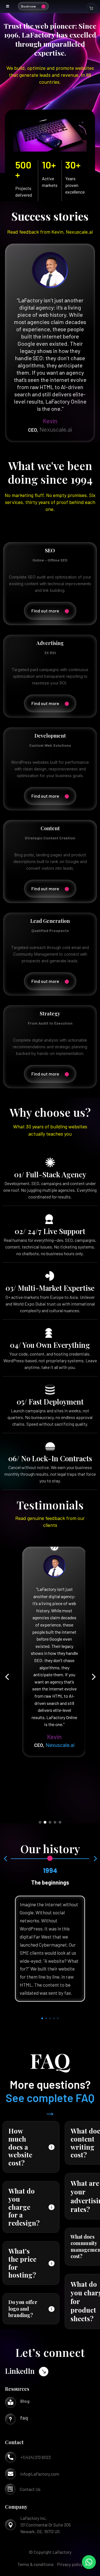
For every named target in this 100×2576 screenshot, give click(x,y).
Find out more (45, 611)
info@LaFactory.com (40, 2474)
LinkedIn (20, 2371)
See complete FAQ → (50, 2104)
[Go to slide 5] (60, 1822)
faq (24, 2418)
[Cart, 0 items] (91, 8)
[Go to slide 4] (55, 1822)
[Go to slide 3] (50, 1822)
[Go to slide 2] (45, 1822)
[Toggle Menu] (8, 6)
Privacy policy (70, 2564)
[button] (7, 1677)
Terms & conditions (36, 2564)
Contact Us (30, 2489)
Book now (28, 6)
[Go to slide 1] (40, 1822)
